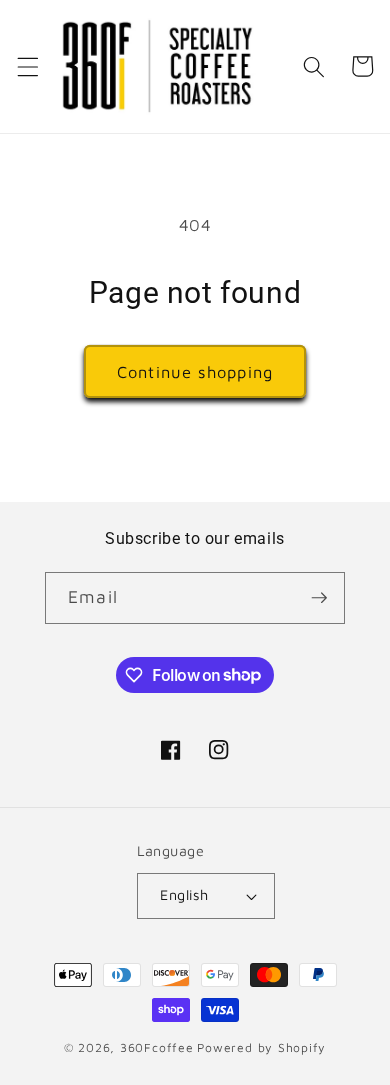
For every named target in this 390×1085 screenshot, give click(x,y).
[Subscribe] (319, 598)
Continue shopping (195, 371)
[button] (27, 66)
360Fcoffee (157, 1047)
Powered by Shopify (261, 1047)
